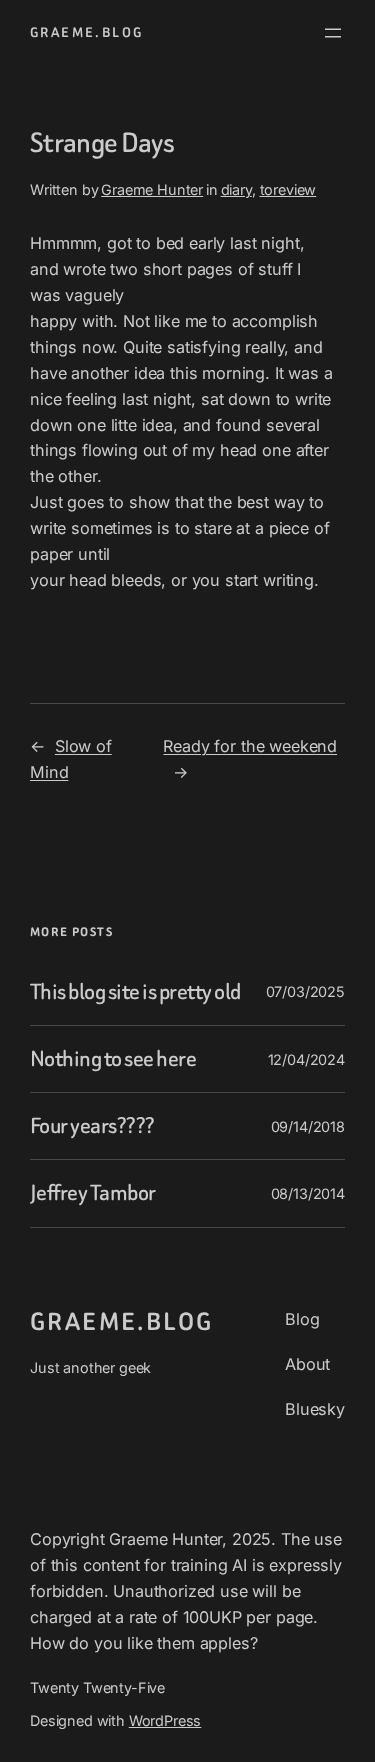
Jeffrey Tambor (93, 1193)
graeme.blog (86, 32)
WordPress (165, 1720)
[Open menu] (333, 33)
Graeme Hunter (152, 189)
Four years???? (92, 1126)
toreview (288, 189)
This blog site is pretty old (135, 992)
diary (236, 189)
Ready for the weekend (250, 746)
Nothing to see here (113, 1059)
